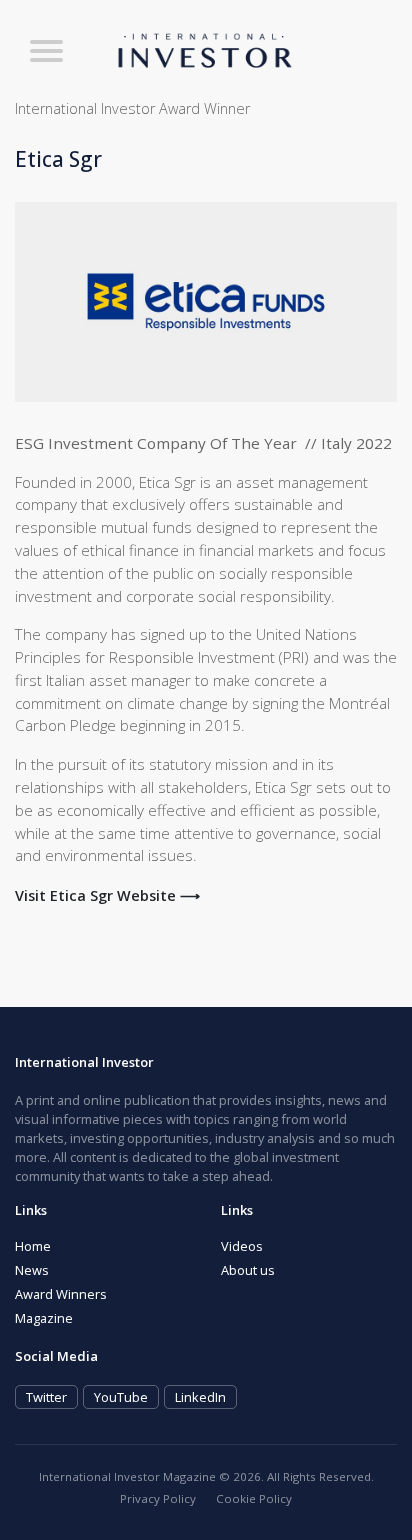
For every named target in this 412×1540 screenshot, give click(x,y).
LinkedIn (200, 1397)
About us (248, 1270)
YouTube (121, 1397)
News (32, 1270)
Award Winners (61, 1294)
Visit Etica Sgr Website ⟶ (107, 895)
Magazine (44, 1318)
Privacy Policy (158, 1498)
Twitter (46, 1397)
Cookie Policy (254, 1498)
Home (33, 1246)
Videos (242, 1246)
